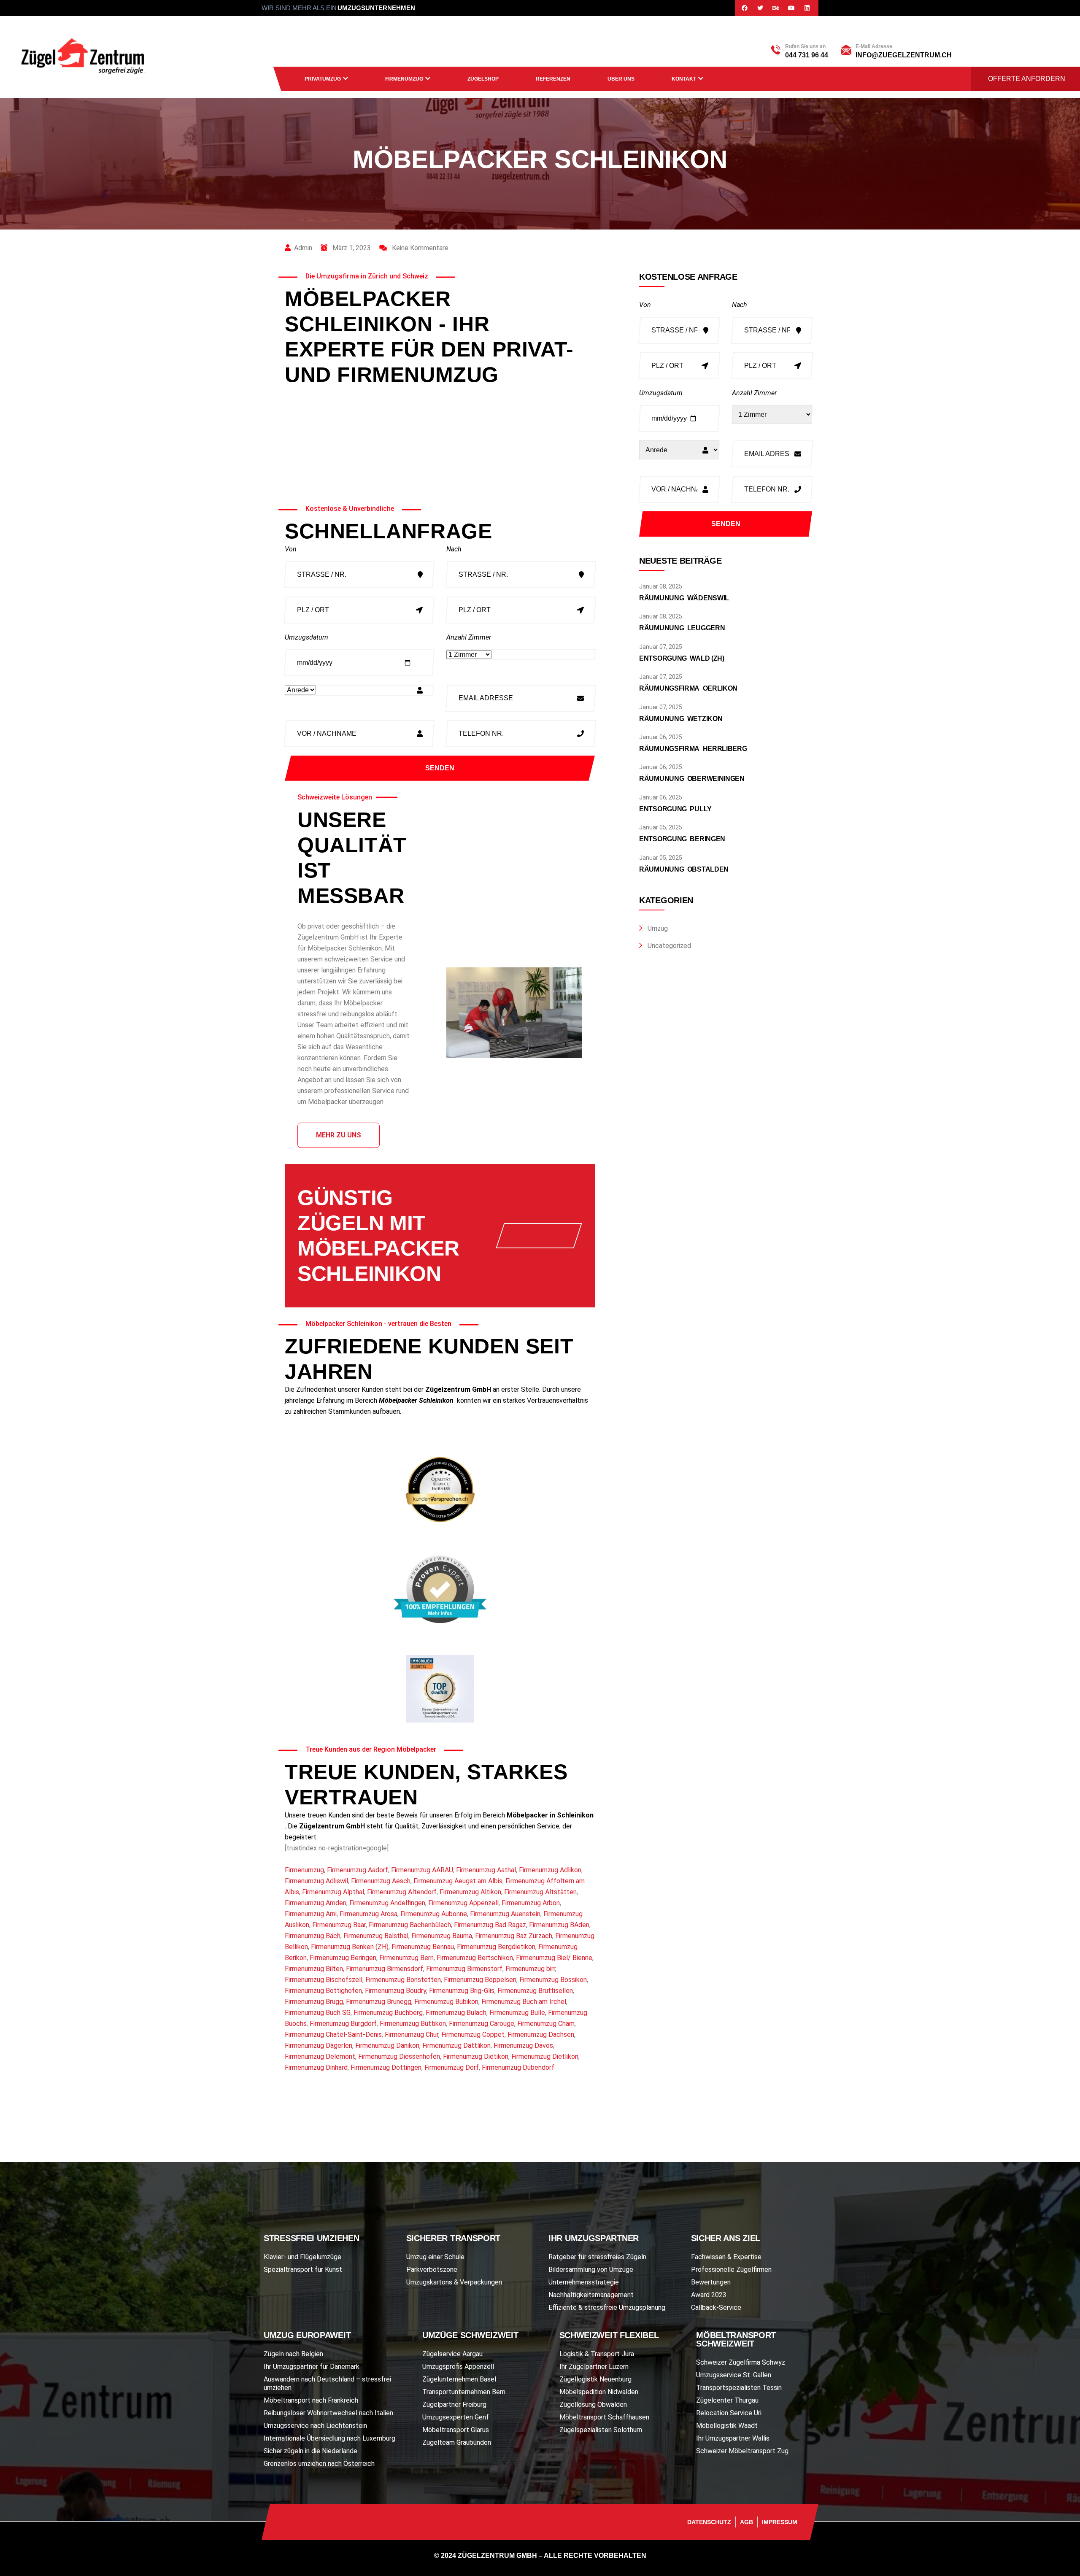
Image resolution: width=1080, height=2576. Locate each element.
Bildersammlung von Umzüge (591, 2270)
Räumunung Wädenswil (684, 598)
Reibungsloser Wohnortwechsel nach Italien (328, 2413)
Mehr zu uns (339, 1135)
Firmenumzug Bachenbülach (410, 1925)
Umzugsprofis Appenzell (458, 2367)
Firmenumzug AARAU (422, 1870)
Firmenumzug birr (530, 1969)
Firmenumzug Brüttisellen (535, 1991)
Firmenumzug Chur (412, 2035)
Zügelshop (483, 79)
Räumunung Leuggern (682, 628)
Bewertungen (711, 2282)
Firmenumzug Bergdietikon (496, 1947)
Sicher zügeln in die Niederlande (310, 2451)
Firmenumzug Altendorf (402, 1892)
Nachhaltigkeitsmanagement (591, 2295)
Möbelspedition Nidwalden (599, 2392)
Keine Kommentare (419, 248)
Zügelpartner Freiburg (454, 2405)
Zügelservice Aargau (452, 2354)
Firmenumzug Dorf (452, 2067)
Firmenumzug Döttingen (386, 2067)
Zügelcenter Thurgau (727, 2400)
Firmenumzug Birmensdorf (385, 1969)
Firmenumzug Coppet (473, 2035)
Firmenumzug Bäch (313, 1936)
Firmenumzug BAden (559, 1925)
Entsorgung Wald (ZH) (682, 658)
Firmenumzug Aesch (381, 1881)
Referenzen (553, 79)
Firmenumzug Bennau (423, 1947)
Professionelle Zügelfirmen (731, 2270)
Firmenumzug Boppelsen (480, 1980)
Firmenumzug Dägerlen (319, 2045)
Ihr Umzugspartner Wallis (733, 2438)
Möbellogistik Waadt (727, 2426)
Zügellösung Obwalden (593, 2405)
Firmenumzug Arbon (531, 1903)
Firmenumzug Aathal (486, 1870)
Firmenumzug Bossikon (553, 1980)
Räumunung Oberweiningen (692, 779)
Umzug (658, 928)
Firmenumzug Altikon (470, 1892)
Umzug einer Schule (435, 2257)
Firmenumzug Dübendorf (518, 2067)
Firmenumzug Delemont (320, 2056)
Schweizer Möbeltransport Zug (742, 2451)
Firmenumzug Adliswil (316, 1881)
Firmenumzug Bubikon (446, 2002)
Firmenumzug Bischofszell (324, 1980)
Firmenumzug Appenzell (463, 1903)
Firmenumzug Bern (406, 1958)
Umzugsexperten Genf (456, 2417)
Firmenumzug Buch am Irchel (524, 2002)
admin (303, 248)
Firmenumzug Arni (311, 1914)
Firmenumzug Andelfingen (387, 1903)
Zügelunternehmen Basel (459, 2379)
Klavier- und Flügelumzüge (302, 2257)
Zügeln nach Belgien (293, 2354)
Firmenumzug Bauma (442, 1936)
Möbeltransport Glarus (456, 2430)
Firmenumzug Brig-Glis (462, 1991)
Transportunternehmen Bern (464, 2392)
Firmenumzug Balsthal (376, 1936)
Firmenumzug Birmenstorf (464, 1969)
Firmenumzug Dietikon (476, 2056)
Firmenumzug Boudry (396, 1991)
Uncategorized (669, 946)
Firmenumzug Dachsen (541, 2035)
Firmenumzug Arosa (369, 1914)
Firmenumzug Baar (339, 1925)
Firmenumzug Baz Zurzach (514, 1936)
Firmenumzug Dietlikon (545, 2056)
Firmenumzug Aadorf (358, 1870)
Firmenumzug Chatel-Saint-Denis (333, 2035)
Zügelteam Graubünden (457, 2442)
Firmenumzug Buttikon (413, 2024)
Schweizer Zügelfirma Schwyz (741, 2362)
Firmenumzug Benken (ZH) (350, 1947)
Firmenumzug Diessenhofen (399, 2056)
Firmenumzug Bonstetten (403, 1980)
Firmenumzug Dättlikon (456, 2045)
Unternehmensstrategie (584, 2282)
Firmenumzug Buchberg (388, 2013)
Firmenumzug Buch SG (318, 2013)
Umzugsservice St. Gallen (734, 2375)
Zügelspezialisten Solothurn (601, 2430)
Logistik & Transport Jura (597, 2354)
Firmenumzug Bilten (314, 1969)
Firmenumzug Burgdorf (343, 2024)
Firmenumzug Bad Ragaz (490, 1925)
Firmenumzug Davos (523, 2045)
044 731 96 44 (807, 55)
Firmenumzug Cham (546, 2024)
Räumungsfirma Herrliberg (693, 749)
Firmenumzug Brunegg (379, 2002)
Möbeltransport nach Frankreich (311, 2400)
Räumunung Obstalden (684, 869)
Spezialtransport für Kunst (303, 2270)
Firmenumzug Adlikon (550, 1870)
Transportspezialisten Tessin (739, 2388)
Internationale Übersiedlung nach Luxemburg (329, 2438)
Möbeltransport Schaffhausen (604, 2417)
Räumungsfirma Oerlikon (688, 688)
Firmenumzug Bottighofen (323, 1991)
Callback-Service (716, 2307)
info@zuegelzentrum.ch (904, 55)
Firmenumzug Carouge (482, 2024)
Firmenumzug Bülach (456, 2013)
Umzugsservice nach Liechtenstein (315, 2426)
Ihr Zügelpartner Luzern (594, 2367)
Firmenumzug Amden (316, 1903)
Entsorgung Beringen (682, 839)
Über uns (621, 79)
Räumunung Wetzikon (681, 719)
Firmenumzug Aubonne (434, 1914)
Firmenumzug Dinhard (316, 2067)
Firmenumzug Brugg (314, 2002)
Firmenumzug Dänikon (387, 2045)
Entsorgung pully (675, 809)
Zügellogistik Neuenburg (595, 2379)
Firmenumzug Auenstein (505, 1914)
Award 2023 (709, 2295)
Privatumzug (323, 79)
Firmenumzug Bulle (517, 2013)
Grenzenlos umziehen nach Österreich (319, 2464)
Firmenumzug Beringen (343, 1958)
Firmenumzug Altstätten (540, 1892)
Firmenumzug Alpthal (333, 1892)
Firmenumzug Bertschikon (475, 1958)
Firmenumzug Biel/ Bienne (554, 1958)
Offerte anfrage (542, 1240)
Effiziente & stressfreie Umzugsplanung (607, 2307)
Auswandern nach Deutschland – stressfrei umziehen (327, 2383)
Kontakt (684, 79)
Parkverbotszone (432, 2270)
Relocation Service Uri (729, 2413)
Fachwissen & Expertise (726, 2257)
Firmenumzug (404, 79)
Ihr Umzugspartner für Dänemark (312, 2367)
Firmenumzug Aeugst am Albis (458, 1881)
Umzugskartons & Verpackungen (454, 2282)
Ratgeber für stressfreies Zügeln (597, 2257)
